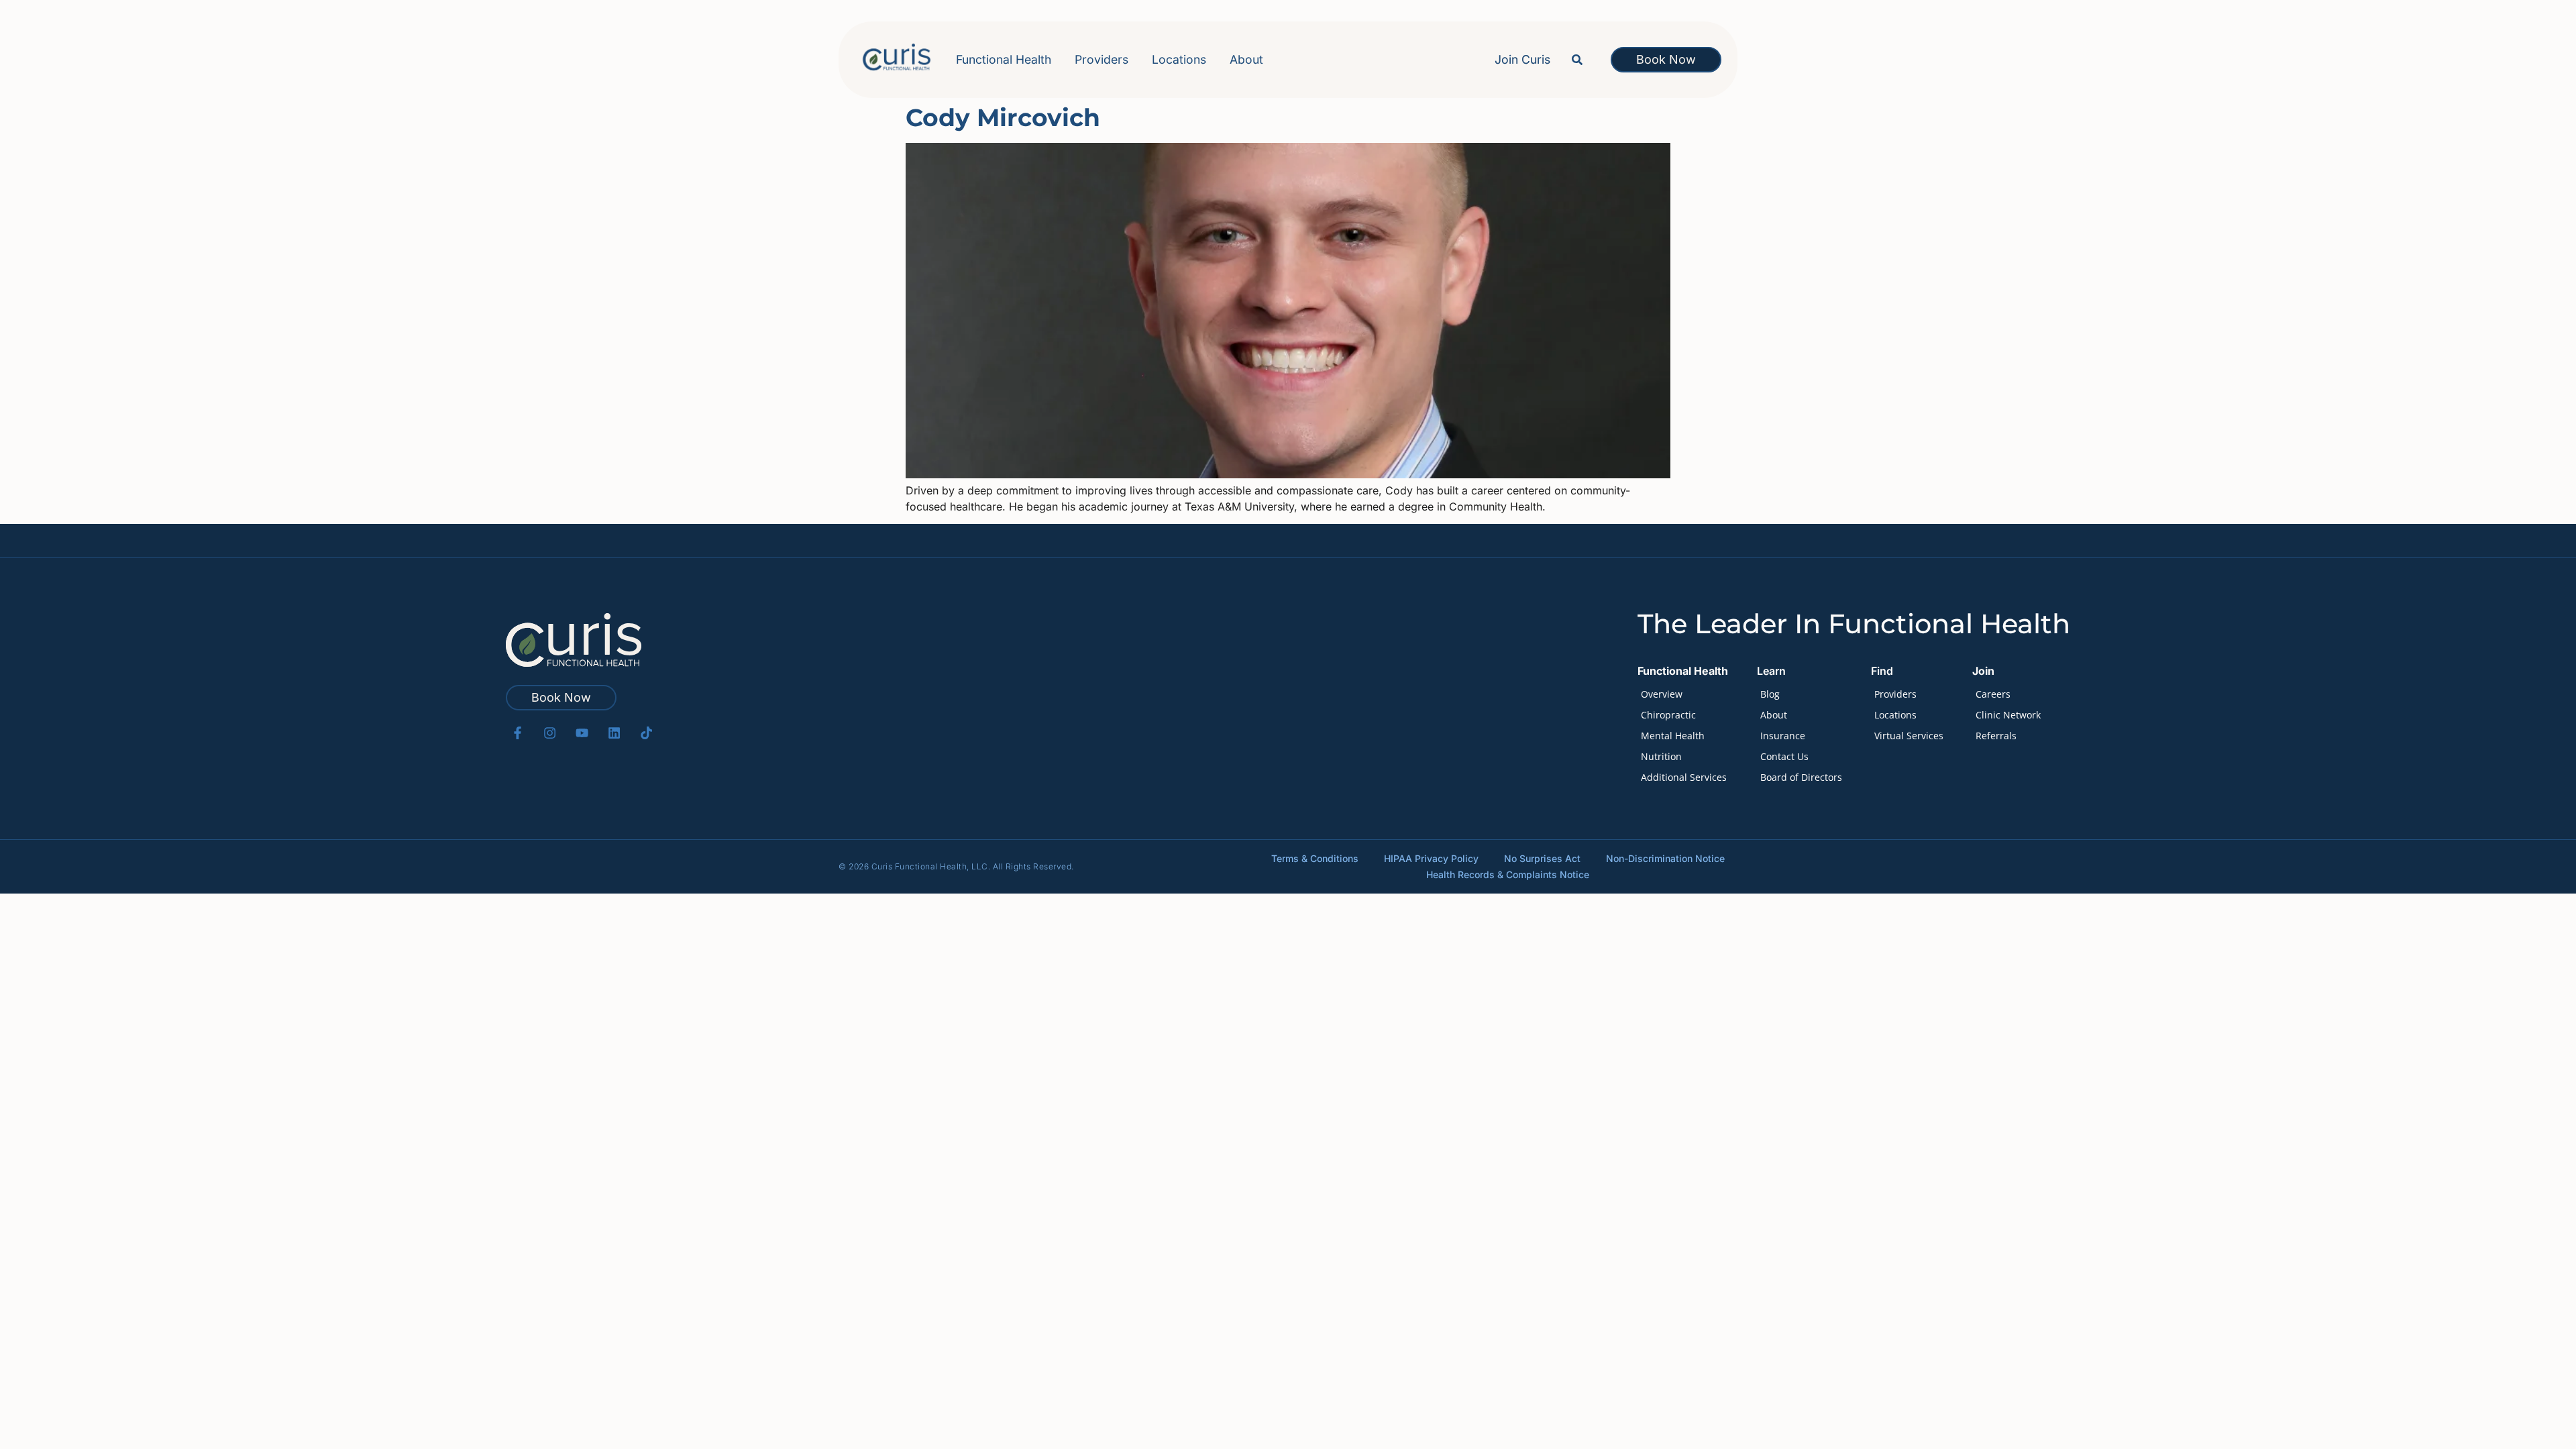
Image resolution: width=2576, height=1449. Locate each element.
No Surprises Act (1542, 858)
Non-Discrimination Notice (1665, 858)
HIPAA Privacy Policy (1431, 858)
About (1246, 59)
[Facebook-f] (518, 733)
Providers (1102, 59)
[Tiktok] (646, 733)
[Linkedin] (614, 733)
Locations (1179, 59)
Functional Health (1004, 59)
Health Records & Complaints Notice (1508, 874)
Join (1983, 671)
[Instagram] (550, 733)
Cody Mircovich (1003, 117)
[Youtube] (582, 733)
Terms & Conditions (1315, 858)
